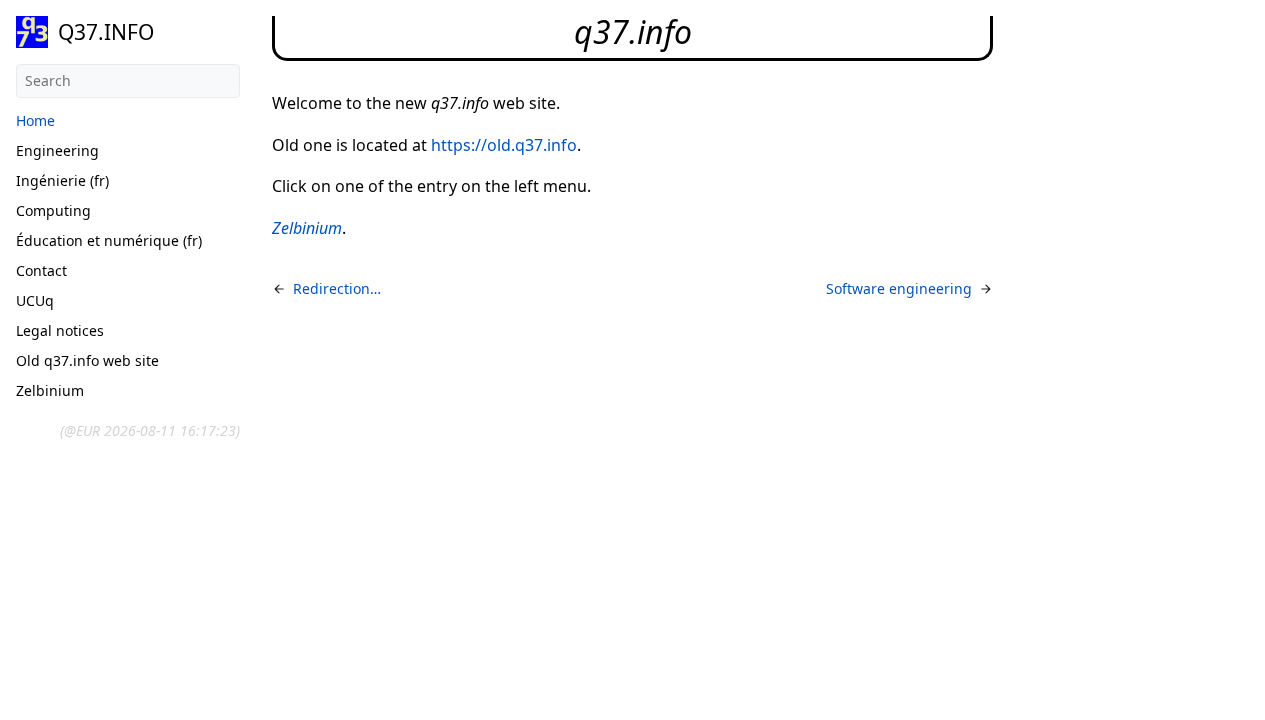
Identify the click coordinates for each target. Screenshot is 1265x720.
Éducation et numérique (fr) (109, 240)
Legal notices (60, 330)
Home (35, 120)
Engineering (57, 150)
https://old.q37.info (504, 145)
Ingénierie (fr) (62, 180)
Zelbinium (50, 390)
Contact (41, 270)
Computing (53, 210)
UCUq (35, 300)
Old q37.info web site (87, 360)
